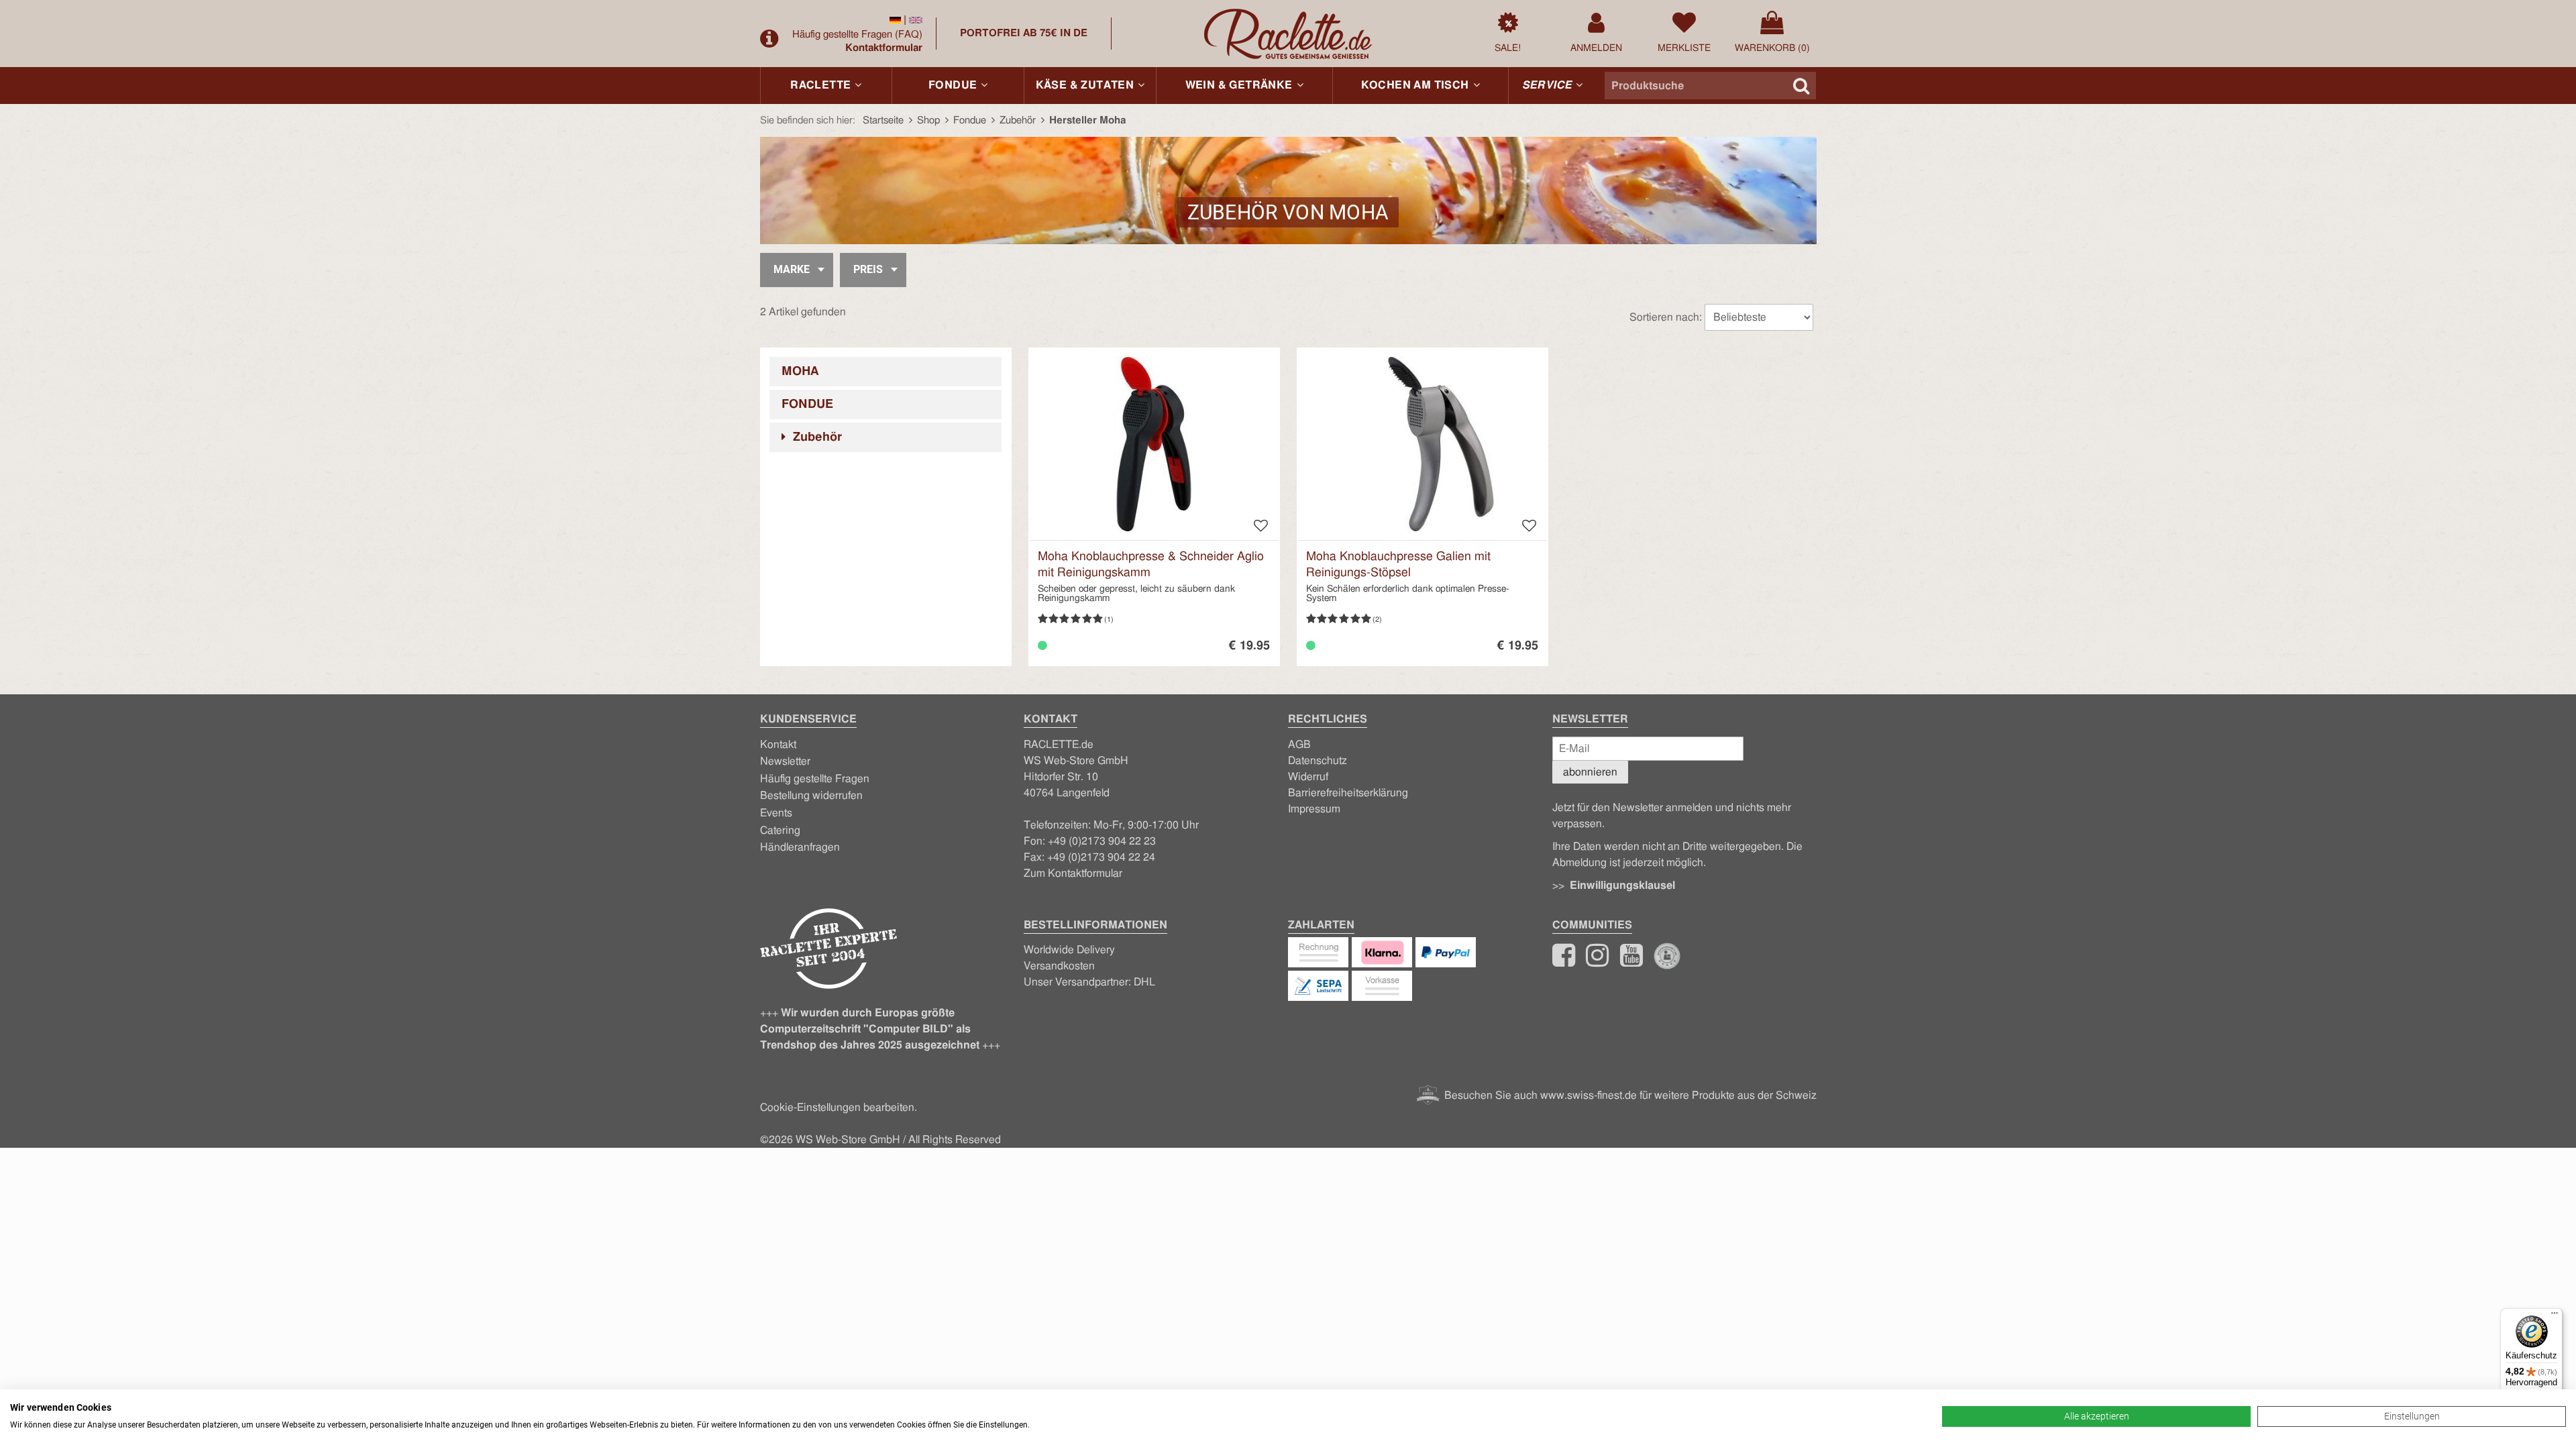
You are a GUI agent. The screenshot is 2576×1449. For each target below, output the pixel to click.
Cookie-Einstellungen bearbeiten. (839, 1108)
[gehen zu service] (771, 39)
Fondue (807, 405)
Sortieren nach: (1666, 317)
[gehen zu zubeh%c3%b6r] (916, 20)
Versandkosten (1059, 966)
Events (776, 813)
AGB (1299, 745)
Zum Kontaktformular (1073, 873)
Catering (780, 830)
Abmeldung (1579, 863)
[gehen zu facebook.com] (1564, 961)
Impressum (1314, 809)
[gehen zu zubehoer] (895, 20)
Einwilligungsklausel (1622, 885)
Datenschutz (1318, 761)
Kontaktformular (884, 48)
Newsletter (785, 761)
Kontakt (778, 745)
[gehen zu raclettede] (1631, 961)
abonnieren (1590, 772)
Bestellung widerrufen (811, 796)
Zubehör (816, 437)
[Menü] (2555, 1316)
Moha (800, 372)
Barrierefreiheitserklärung (1348, 793)
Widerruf (1308, 777)
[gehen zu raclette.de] (1597, 961)
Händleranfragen (800, 847)
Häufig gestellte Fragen (857, 35)
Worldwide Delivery (1069, 950)
